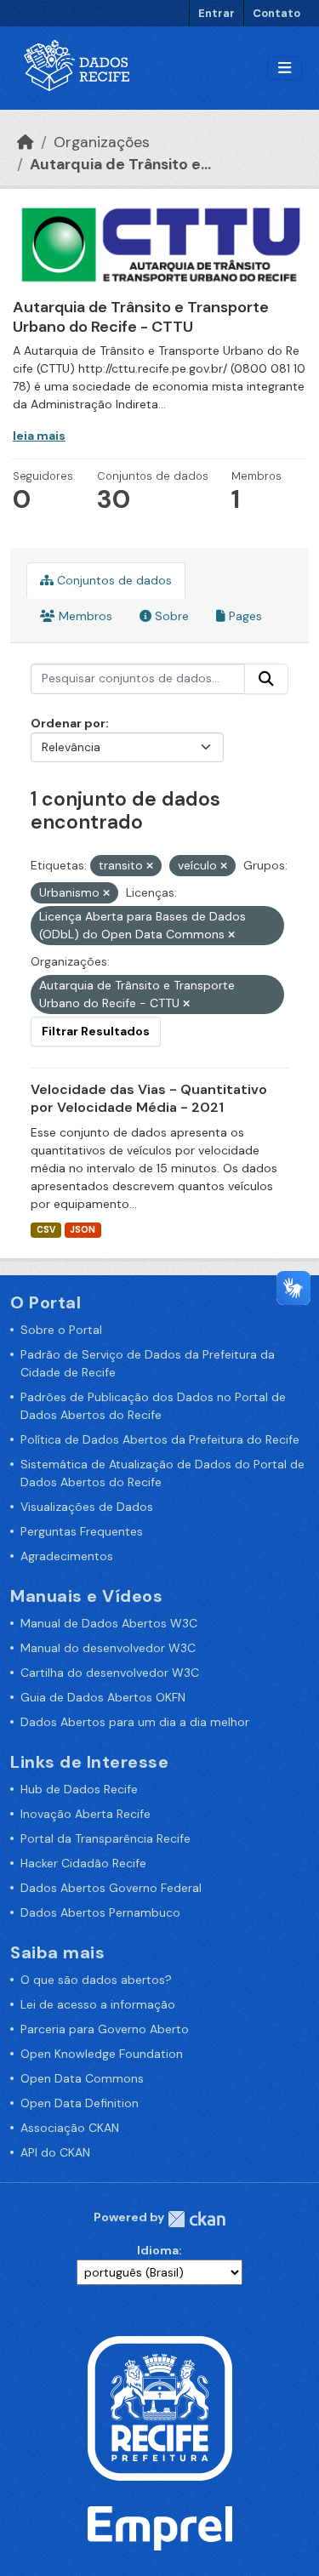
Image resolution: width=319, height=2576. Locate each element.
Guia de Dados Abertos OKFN (103, 1697)
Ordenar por (68, 723)
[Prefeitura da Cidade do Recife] (160, 2407)
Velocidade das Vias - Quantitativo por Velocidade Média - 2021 (149, 1098)
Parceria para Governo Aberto (105, 2029)
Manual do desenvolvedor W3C (108, 1648)
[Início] (26, 142)
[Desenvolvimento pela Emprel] (160, 2527)
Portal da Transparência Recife (105, 1838)
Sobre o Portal (61, 1330)
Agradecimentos (67, 1556)
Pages (244, 616)
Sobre (170, 616)
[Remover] (150, 866)
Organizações (102, 142)
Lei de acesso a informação (98, 2004)
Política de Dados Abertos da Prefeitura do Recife (160, 1439)
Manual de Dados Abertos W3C (109, 1623)
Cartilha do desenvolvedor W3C (110, 1673)
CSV (46, 1230)
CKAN (197, 2219)
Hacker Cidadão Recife (83, 1863)
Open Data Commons (82, 2078)
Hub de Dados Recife (79, 1789)
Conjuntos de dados (113, 580)
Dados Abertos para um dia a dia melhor (135, 1722)
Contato (276, 13)
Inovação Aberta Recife (85, 1814)
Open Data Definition (80, 2103)
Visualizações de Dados (87, 1507)
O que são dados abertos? (96, 1980)
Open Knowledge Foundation (102, 2054)
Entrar (216, 13)
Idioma (158, 2250)
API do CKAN (55, 2152)
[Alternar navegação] (285, 68)
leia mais (39, 436)
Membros (84, 616)
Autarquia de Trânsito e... (120, 164)
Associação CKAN (70, 2128)
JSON (83, 1230)
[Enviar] (266, 679)
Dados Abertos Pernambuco (100, 1912)
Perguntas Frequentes (82, 1531)
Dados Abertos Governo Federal (111, 1888)
